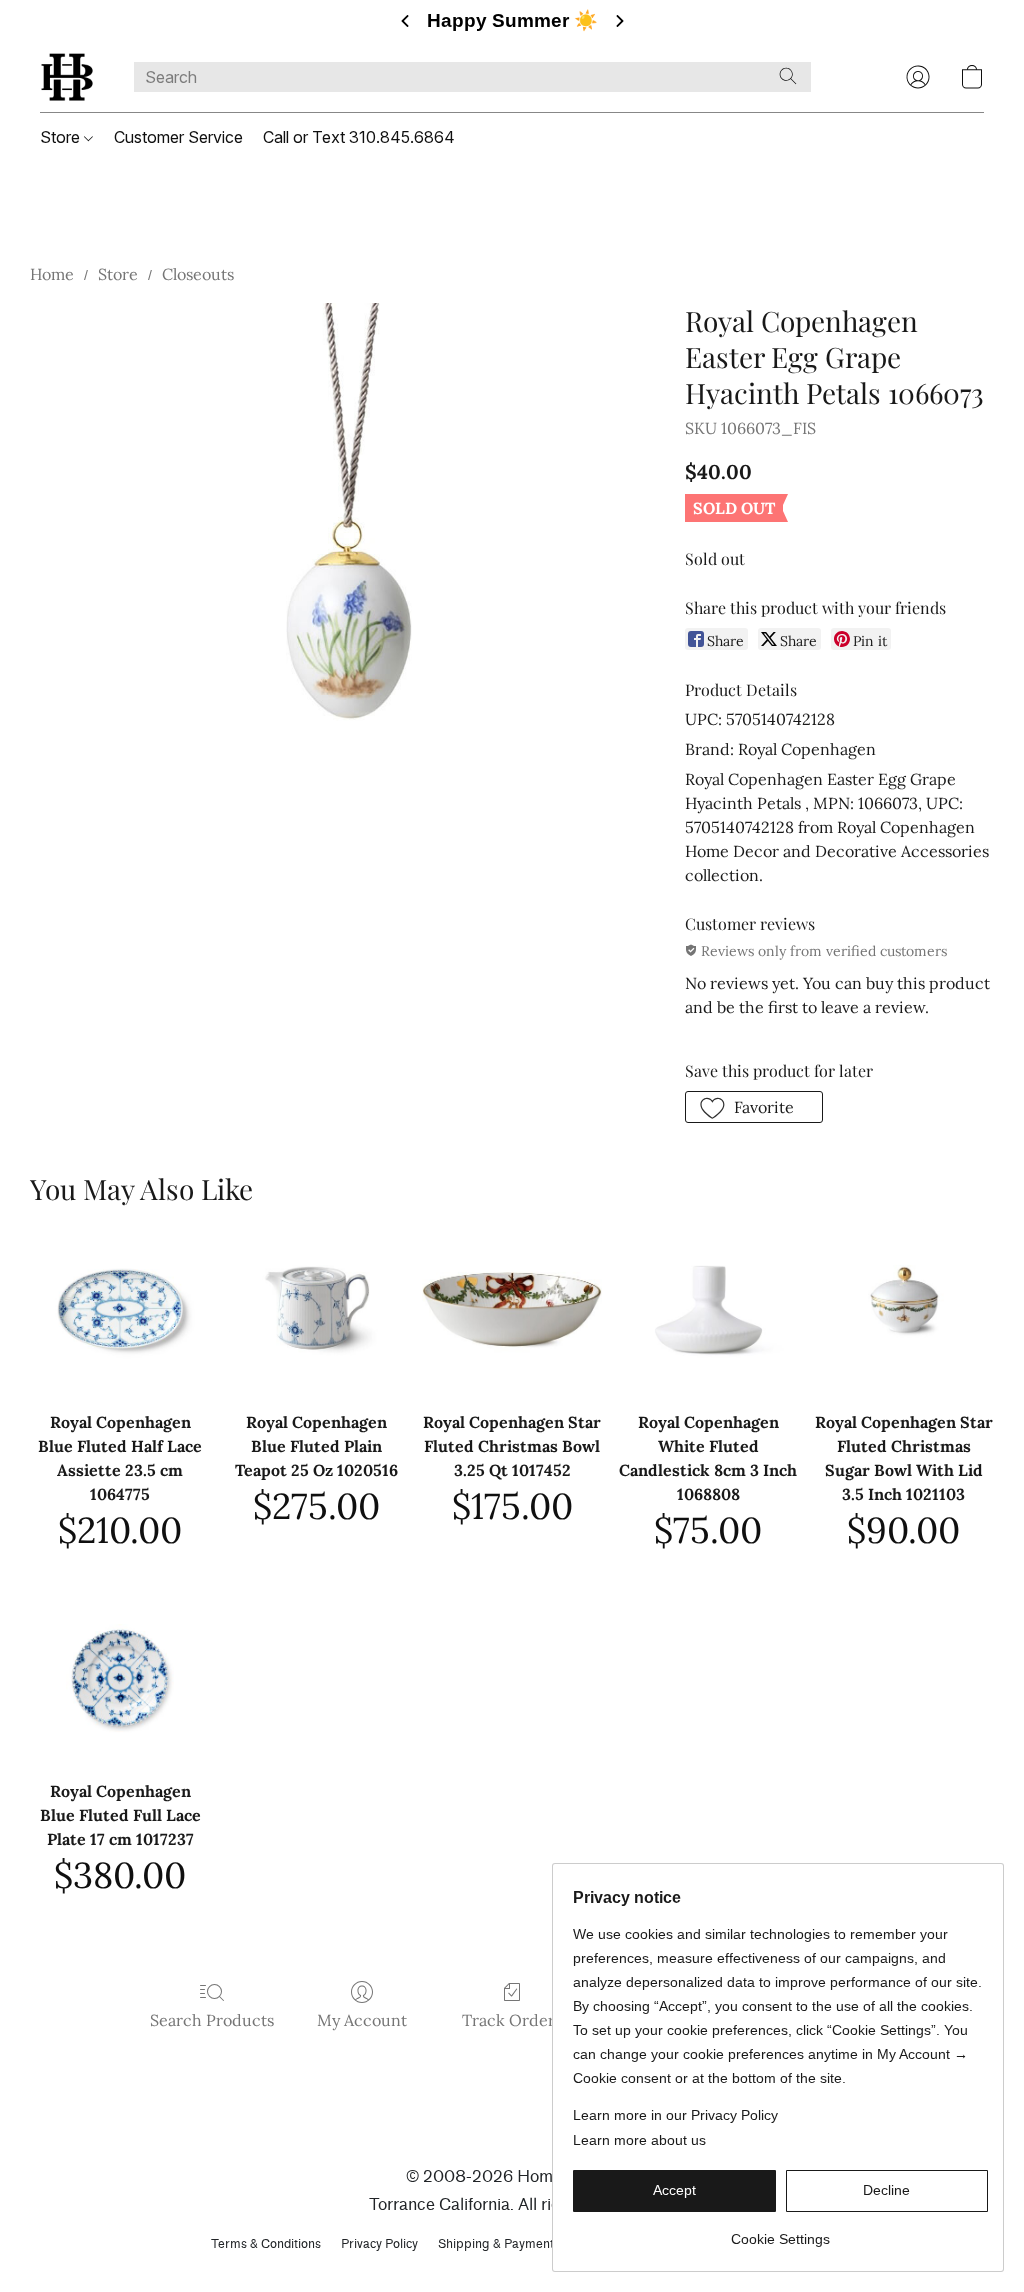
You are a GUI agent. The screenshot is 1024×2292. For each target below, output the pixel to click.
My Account (362, 2020)
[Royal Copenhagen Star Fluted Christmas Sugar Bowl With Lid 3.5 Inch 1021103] (904, 1309)
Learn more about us (639, 2140)
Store (62, 137)
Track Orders (512, 2020)
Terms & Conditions (266, 2243)
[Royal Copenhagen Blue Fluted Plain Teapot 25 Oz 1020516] (316, 1309)
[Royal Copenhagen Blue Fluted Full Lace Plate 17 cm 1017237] (120, 1678)
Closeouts (198, 274)
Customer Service (178, 137)
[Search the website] (788, 76)
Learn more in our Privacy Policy (675, 2115)
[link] (780, 2231)
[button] (67, 77)
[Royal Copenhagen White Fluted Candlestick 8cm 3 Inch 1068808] (708, 1309)
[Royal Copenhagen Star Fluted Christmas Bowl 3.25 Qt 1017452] (512, 1309)
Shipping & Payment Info (508, 2243)
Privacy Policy (379, 2243)
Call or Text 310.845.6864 (359, 137)
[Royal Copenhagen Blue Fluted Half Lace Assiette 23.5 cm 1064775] (120, 1309)
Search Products (212, 2020)
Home (52, 274)
